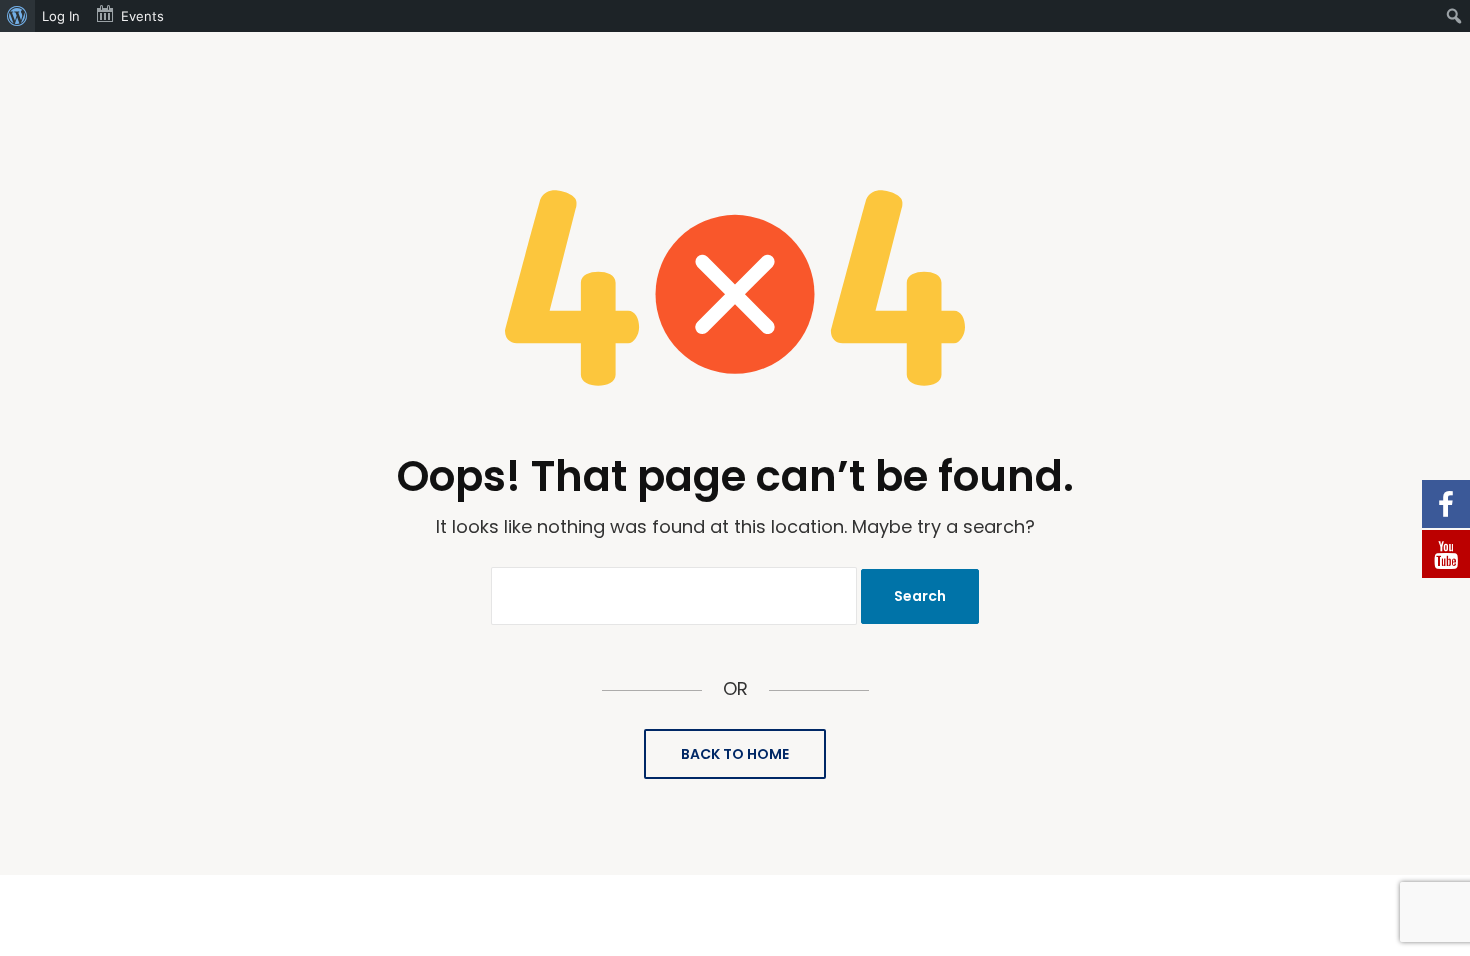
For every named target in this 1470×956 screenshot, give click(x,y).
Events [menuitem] (142, 16)
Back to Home (735, 754)
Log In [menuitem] (61, 16)
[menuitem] (17, 16)
